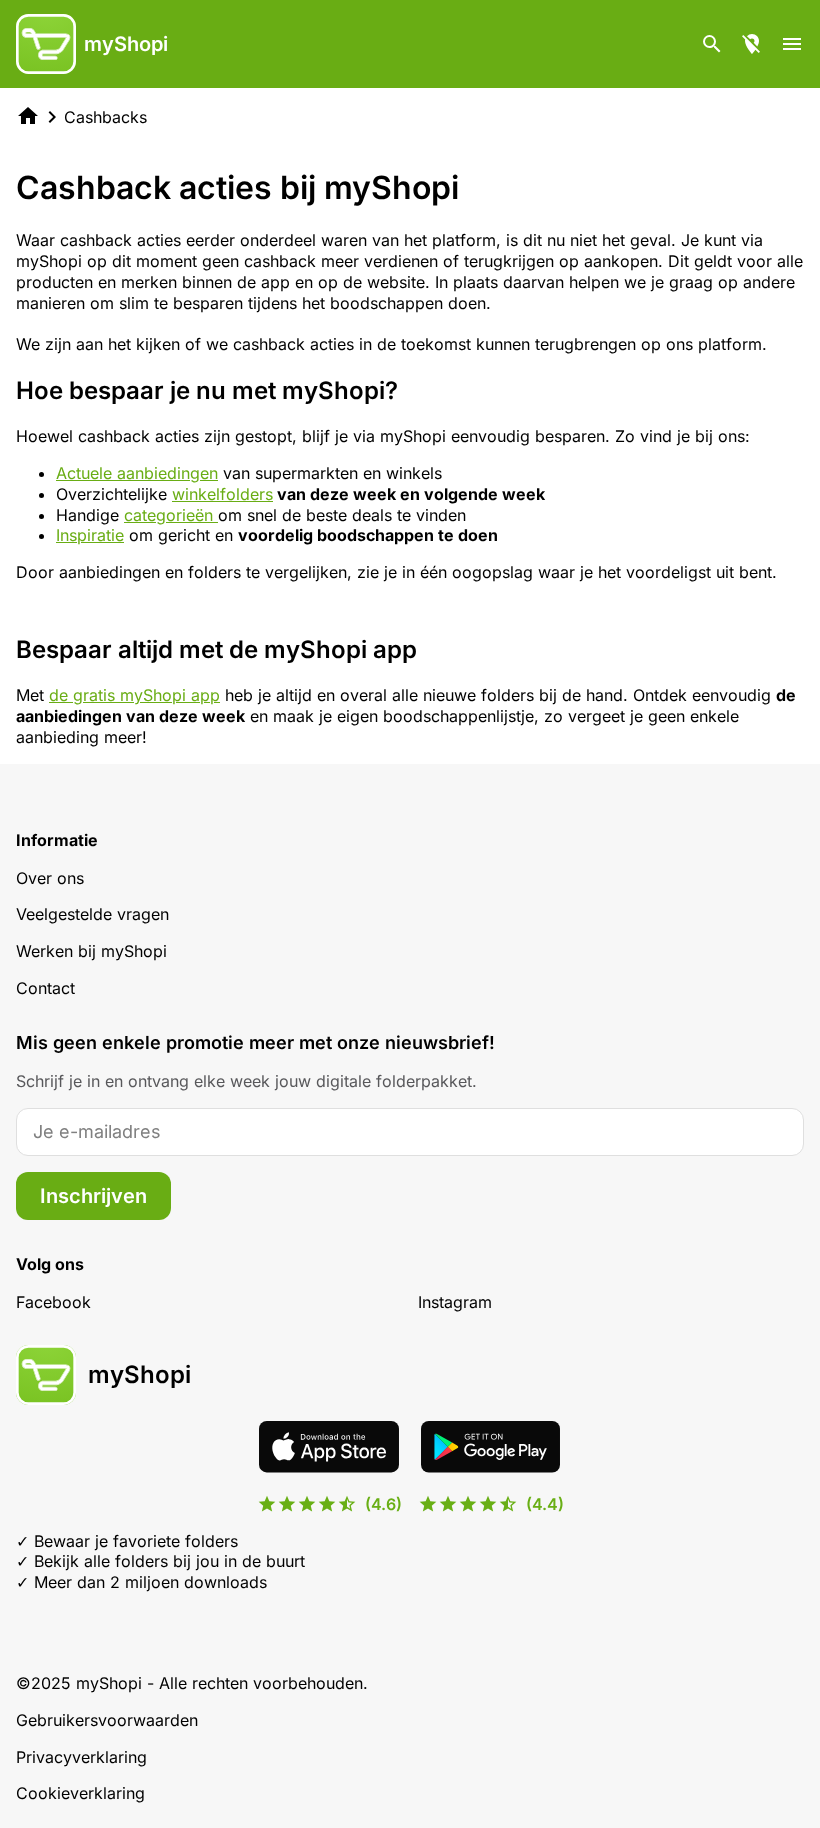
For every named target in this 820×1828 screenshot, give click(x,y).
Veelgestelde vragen (92, 914)
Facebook (53, 1302)
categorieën (171, 515)
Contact (45, 988)
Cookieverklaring (80, 1793)
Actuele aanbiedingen (137, 473)
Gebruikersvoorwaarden (107, 1720)
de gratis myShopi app (134, 695)
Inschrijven (93, 1196)
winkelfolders (222, 494)
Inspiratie (90, 535)
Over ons (50, 878)
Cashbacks (105, 117)
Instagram (455, 1302)
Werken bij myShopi (91, 951)
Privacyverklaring (81, 1757)
